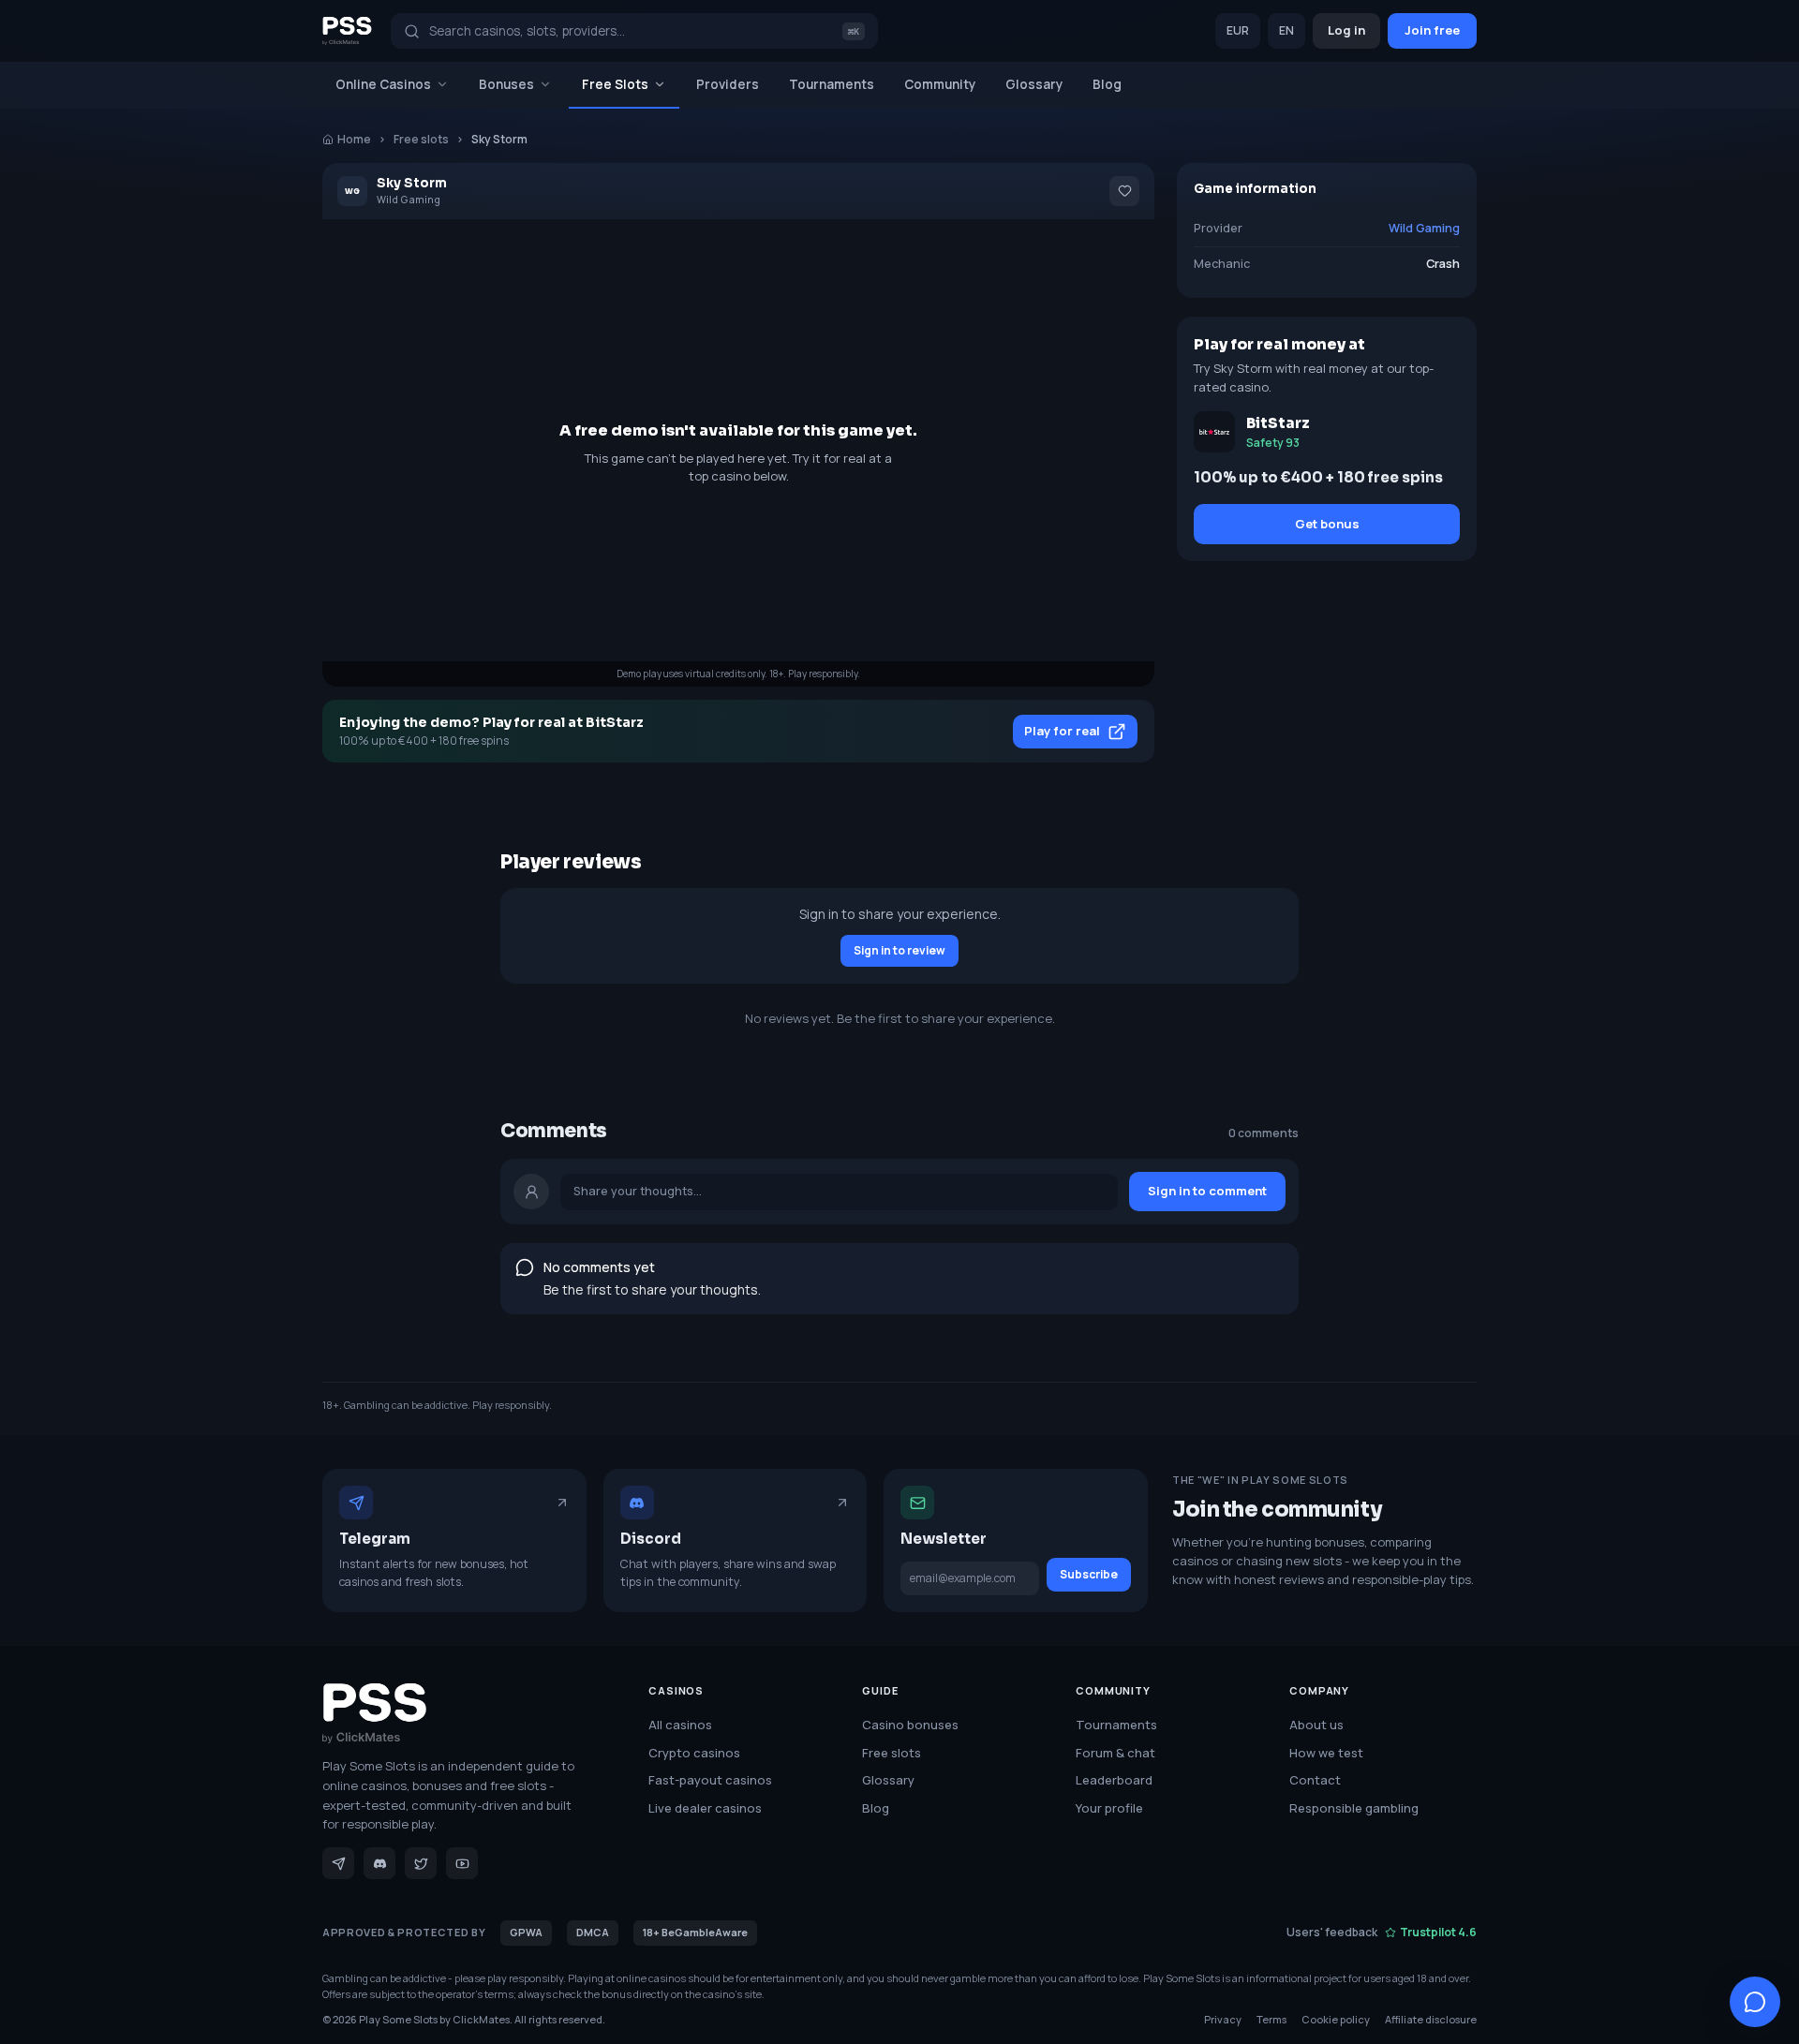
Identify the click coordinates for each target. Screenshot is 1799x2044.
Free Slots (615, 84)
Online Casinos (383, 84)
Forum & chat (1115, 1753)
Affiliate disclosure (1431, 2019)
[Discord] (379, 1863)
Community (940, 84)
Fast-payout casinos (710, 1780)
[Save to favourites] (1124, 191)
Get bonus (1327, 524)
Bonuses (506, 84)
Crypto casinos (694, 1753)
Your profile (1109, 1808)
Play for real (1062, 731)
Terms (1271, 2019)
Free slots (421, 139)
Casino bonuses (910, 1725)
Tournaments (832, 84)
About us (1316, 1725)
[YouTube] (462, 1863)
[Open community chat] (1755, 2002)
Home (354, 139)
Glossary (1034, 84)
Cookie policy (1336, 2019)
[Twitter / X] (421, 1863)
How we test (1326, 1753)
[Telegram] (338, 1863)
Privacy (1223, 2019)
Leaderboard (1114, 1780)
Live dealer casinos (705, 1808)
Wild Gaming (1424, 228)
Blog (1107, 84)
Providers (728, 84)
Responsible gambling (1354, 1808)
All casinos (680, 1725)
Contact (1315, 1780)
